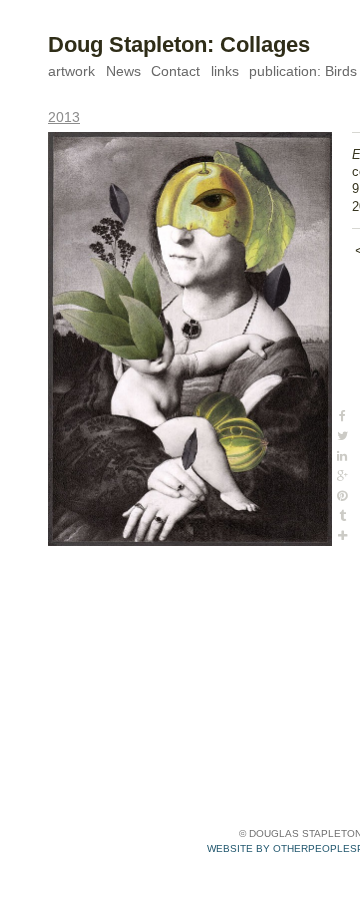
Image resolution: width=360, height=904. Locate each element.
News (123, 71)
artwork (71, 71)
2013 (64, 117)
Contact (175, 71)
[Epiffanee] (190, 339)
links (225, 71)
